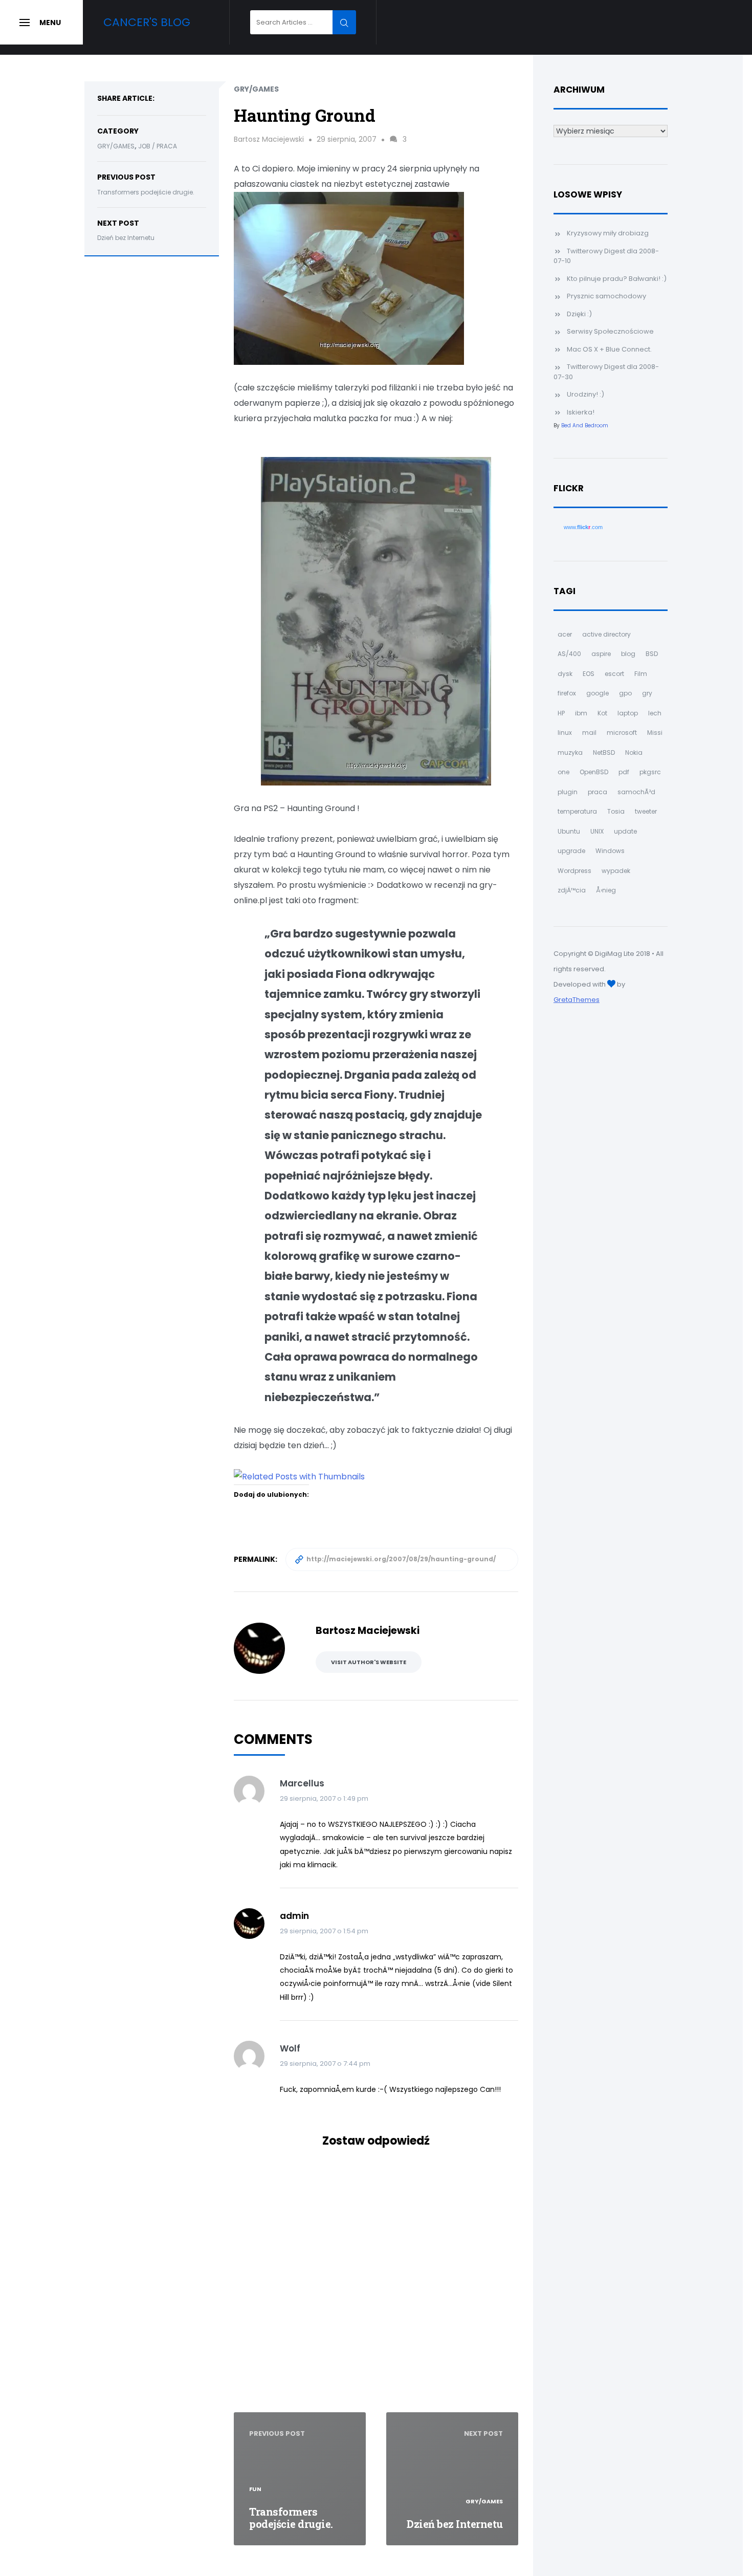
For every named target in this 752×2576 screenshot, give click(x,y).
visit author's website (369, 1662)
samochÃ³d (636, 792)
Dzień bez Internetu (126, 238)
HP (561, 713)
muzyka (570, 752)
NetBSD (604, 752)
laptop (628, 713)
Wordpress (574, 871)
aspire (601, 654)
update (625, 831)
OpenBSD (594, 772)
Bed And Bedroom (585, 425)
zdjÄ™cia (572, 890)
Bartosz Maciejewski (269, 139)
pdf (624, 772)
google (598, 693)
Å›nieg (606, 890)
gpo (625, 693)
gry (647, 693)
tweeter (646, 811)
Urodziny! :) (585, 394)
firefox (567, 693)
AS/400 (569, 654)
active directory (606, 634)
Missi (655, 733)
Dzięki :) (579, 314)
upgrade (571, 851)
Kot (602, 713)
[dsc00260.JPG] (349, 278)
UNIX (597, 831)
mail (589, 733)
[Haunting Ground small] (376, 620)
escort (614, 674)
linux (565, 733)
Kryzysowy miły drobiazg (608, 233)
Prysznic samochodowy (606, 296)
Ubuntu (569, 831)
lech (655, 713)
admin (294, 1916)
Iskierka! (581, 412)
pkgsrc (650, 772)
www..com (583, 527)
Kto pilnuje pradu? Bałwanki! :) (617, 279)
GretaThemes (577, 1000)
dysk (565, 674)
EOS (589, 674)
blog (628, 654)
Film (641, 674)
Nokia (634, 752)
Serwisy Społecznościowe (610, 331)
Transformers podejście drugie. (146, 192)
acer (565, 634)
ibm (581, 713)
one (563, 772)
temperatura (577, 811)
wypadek (616, 871)
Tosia (616, 811)
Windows (610, 851)
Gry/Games (116, 146)
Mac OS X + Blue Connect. (609, 349)
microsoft (622, 733)
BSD (652, 654)
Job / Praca (158, 146)
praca (598, 792)
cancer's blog (147, 22)
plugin (568, 792)
